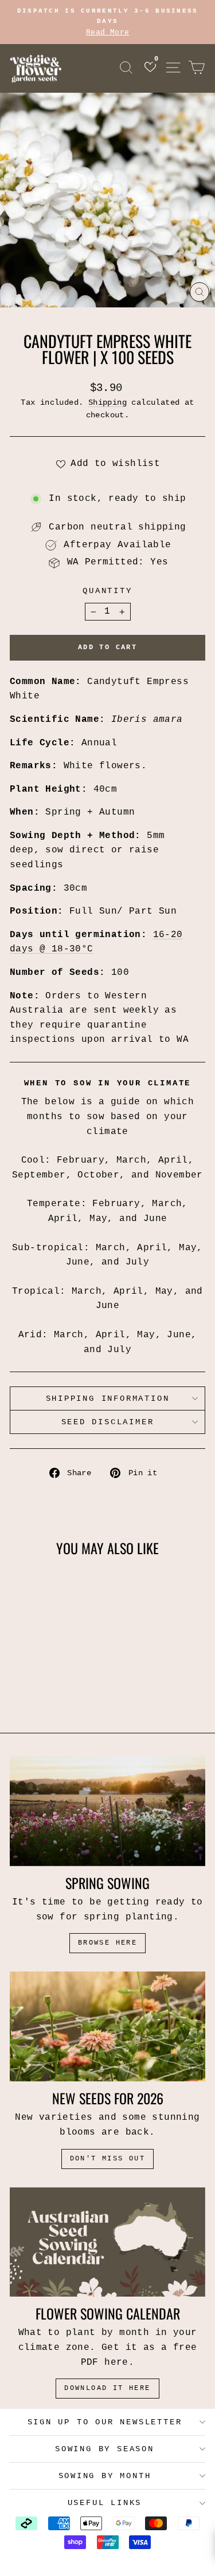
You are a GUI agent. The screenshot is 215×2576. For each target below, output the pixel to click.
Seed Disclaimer (108, 1422)
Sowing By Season (105, 2449)
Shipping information (108, 1398)
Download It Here (107, 2388)
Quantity (107, 591)
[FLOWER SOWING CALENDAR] (107, 2242)
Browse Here (107, 1943)
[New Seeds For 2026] (107, 2026)
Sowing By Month (105, 2476)
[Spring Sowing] (107, 1811)
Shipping (107, 403)
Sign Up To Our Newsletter (105, 2422)
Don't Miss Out (108, 2159)
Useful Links (105, 2503)
